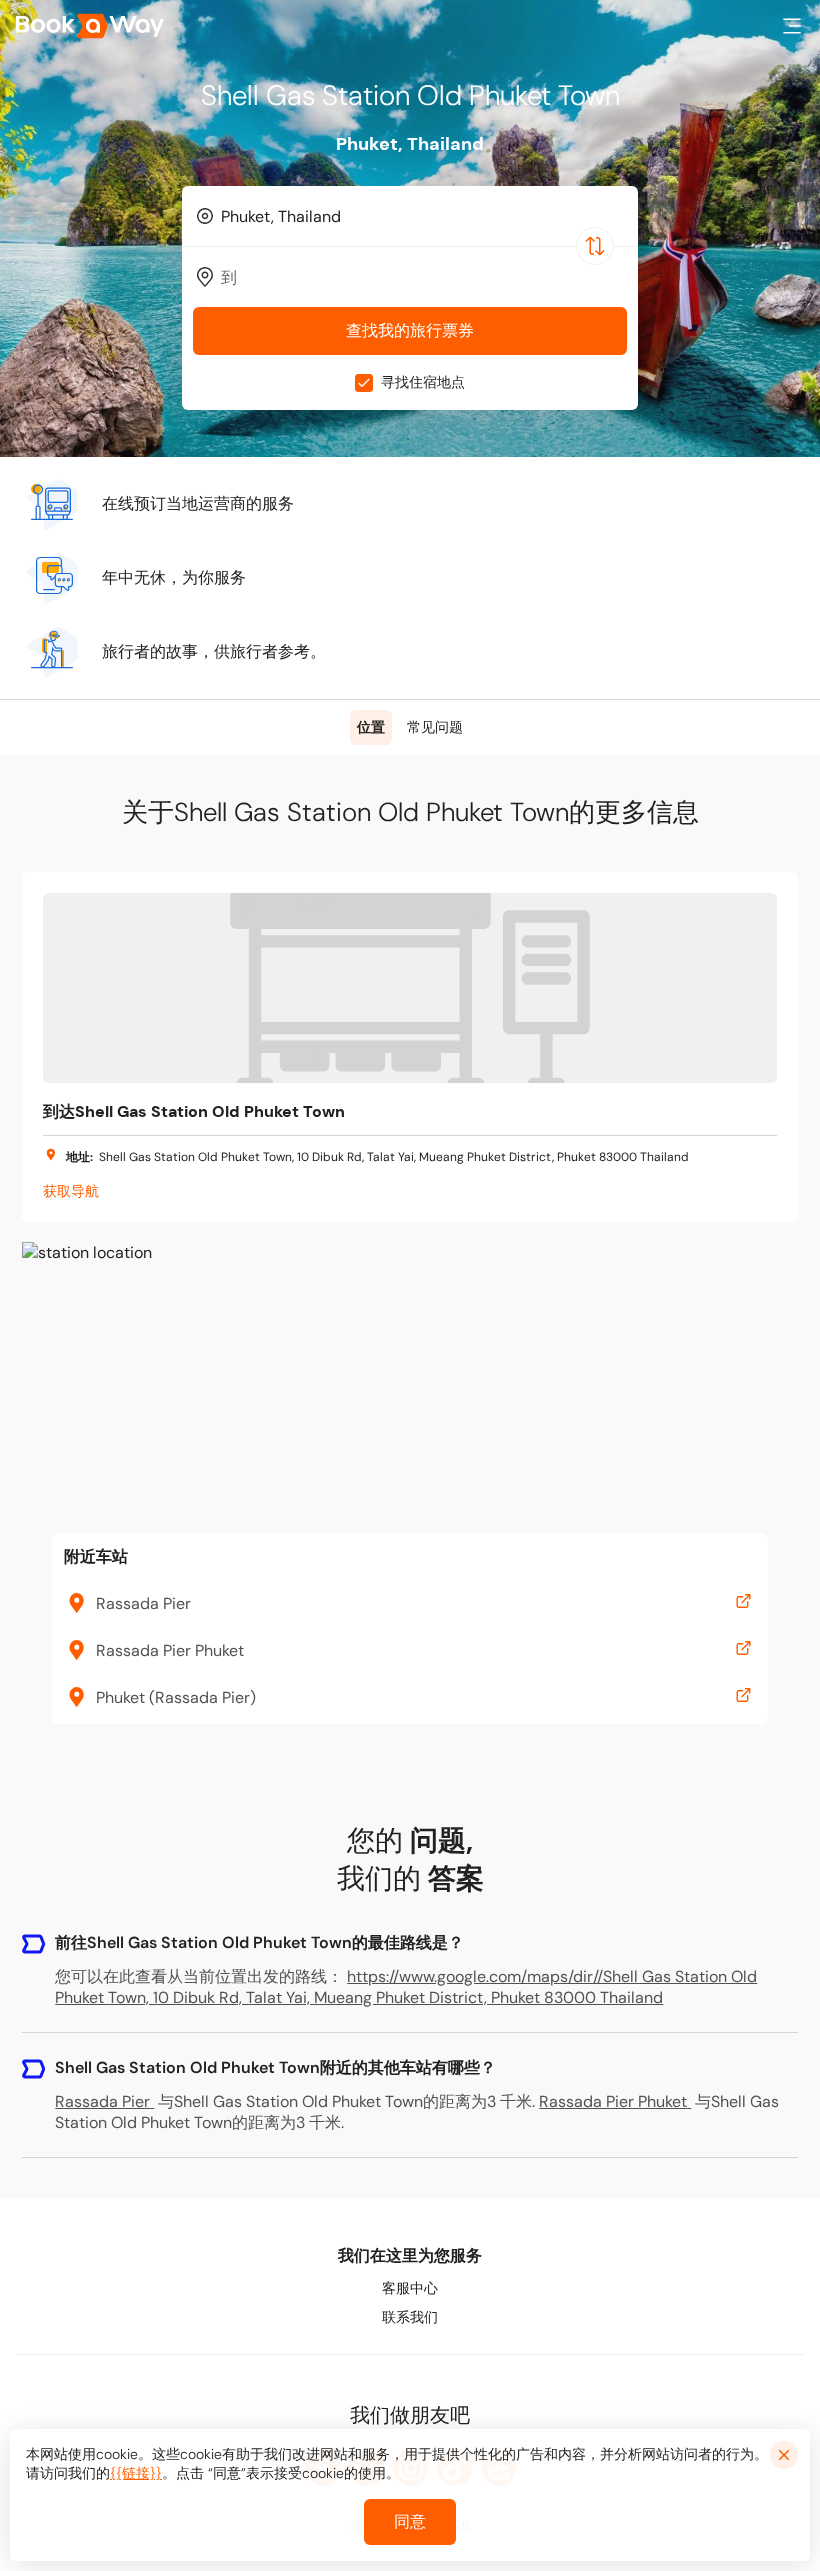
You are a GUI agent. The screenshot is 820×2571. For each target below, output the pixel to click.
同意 (410, 2521)
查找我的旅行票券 (410, 330)
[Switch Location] (595, 246)
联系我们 (410, 2317)
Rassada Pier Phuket (613, 2101)
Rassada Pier (102, 2101)
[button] (792, 26)
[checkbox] (364, 383)
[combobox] (410, 216)
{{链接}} (136, 2473)
